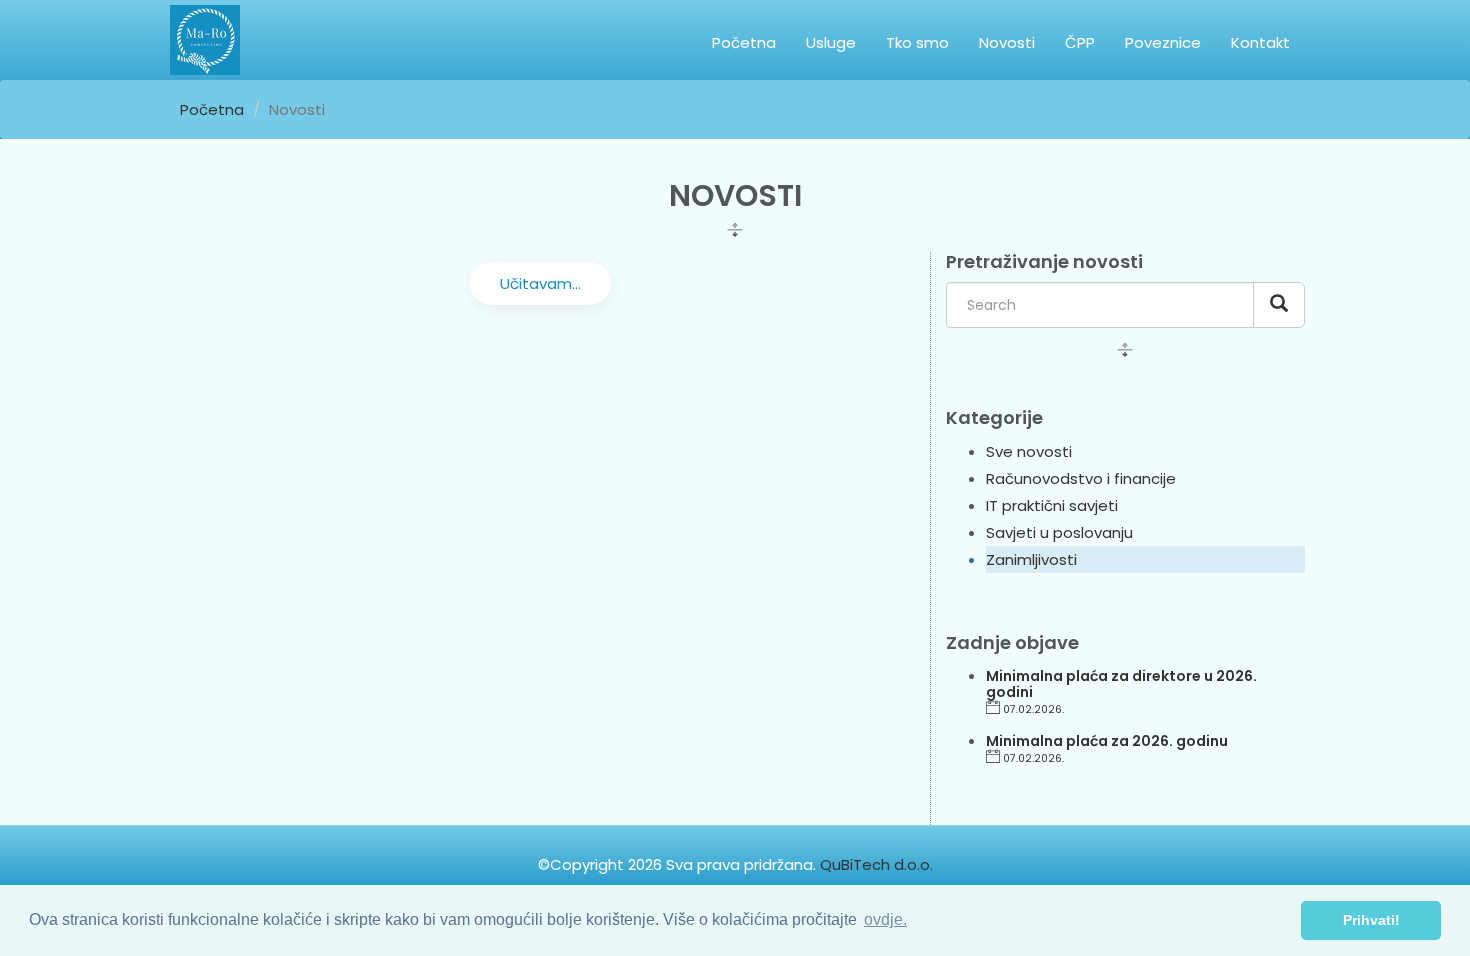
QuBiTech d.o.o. (876, 864)
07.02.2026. (1033, 709)
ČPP (1080, 42)
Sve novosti (1029, 451)
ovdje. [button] (885, 919)
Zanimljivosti (1031, 559)
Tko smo (917, 42)
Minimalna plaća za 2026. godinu (1107, 741)
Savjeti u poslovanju (1059, 532)
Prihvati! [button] (1371, 920)
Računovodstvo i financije (1081, 478)
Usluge (831, 42)
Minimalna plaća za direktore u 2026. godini (1121, 683)
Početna (744, 42)
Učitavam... (540, 283)
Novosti (1007, 42)
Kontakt (1260, 42)
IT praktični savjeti (1052, 505)
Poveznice (1163, 42)
